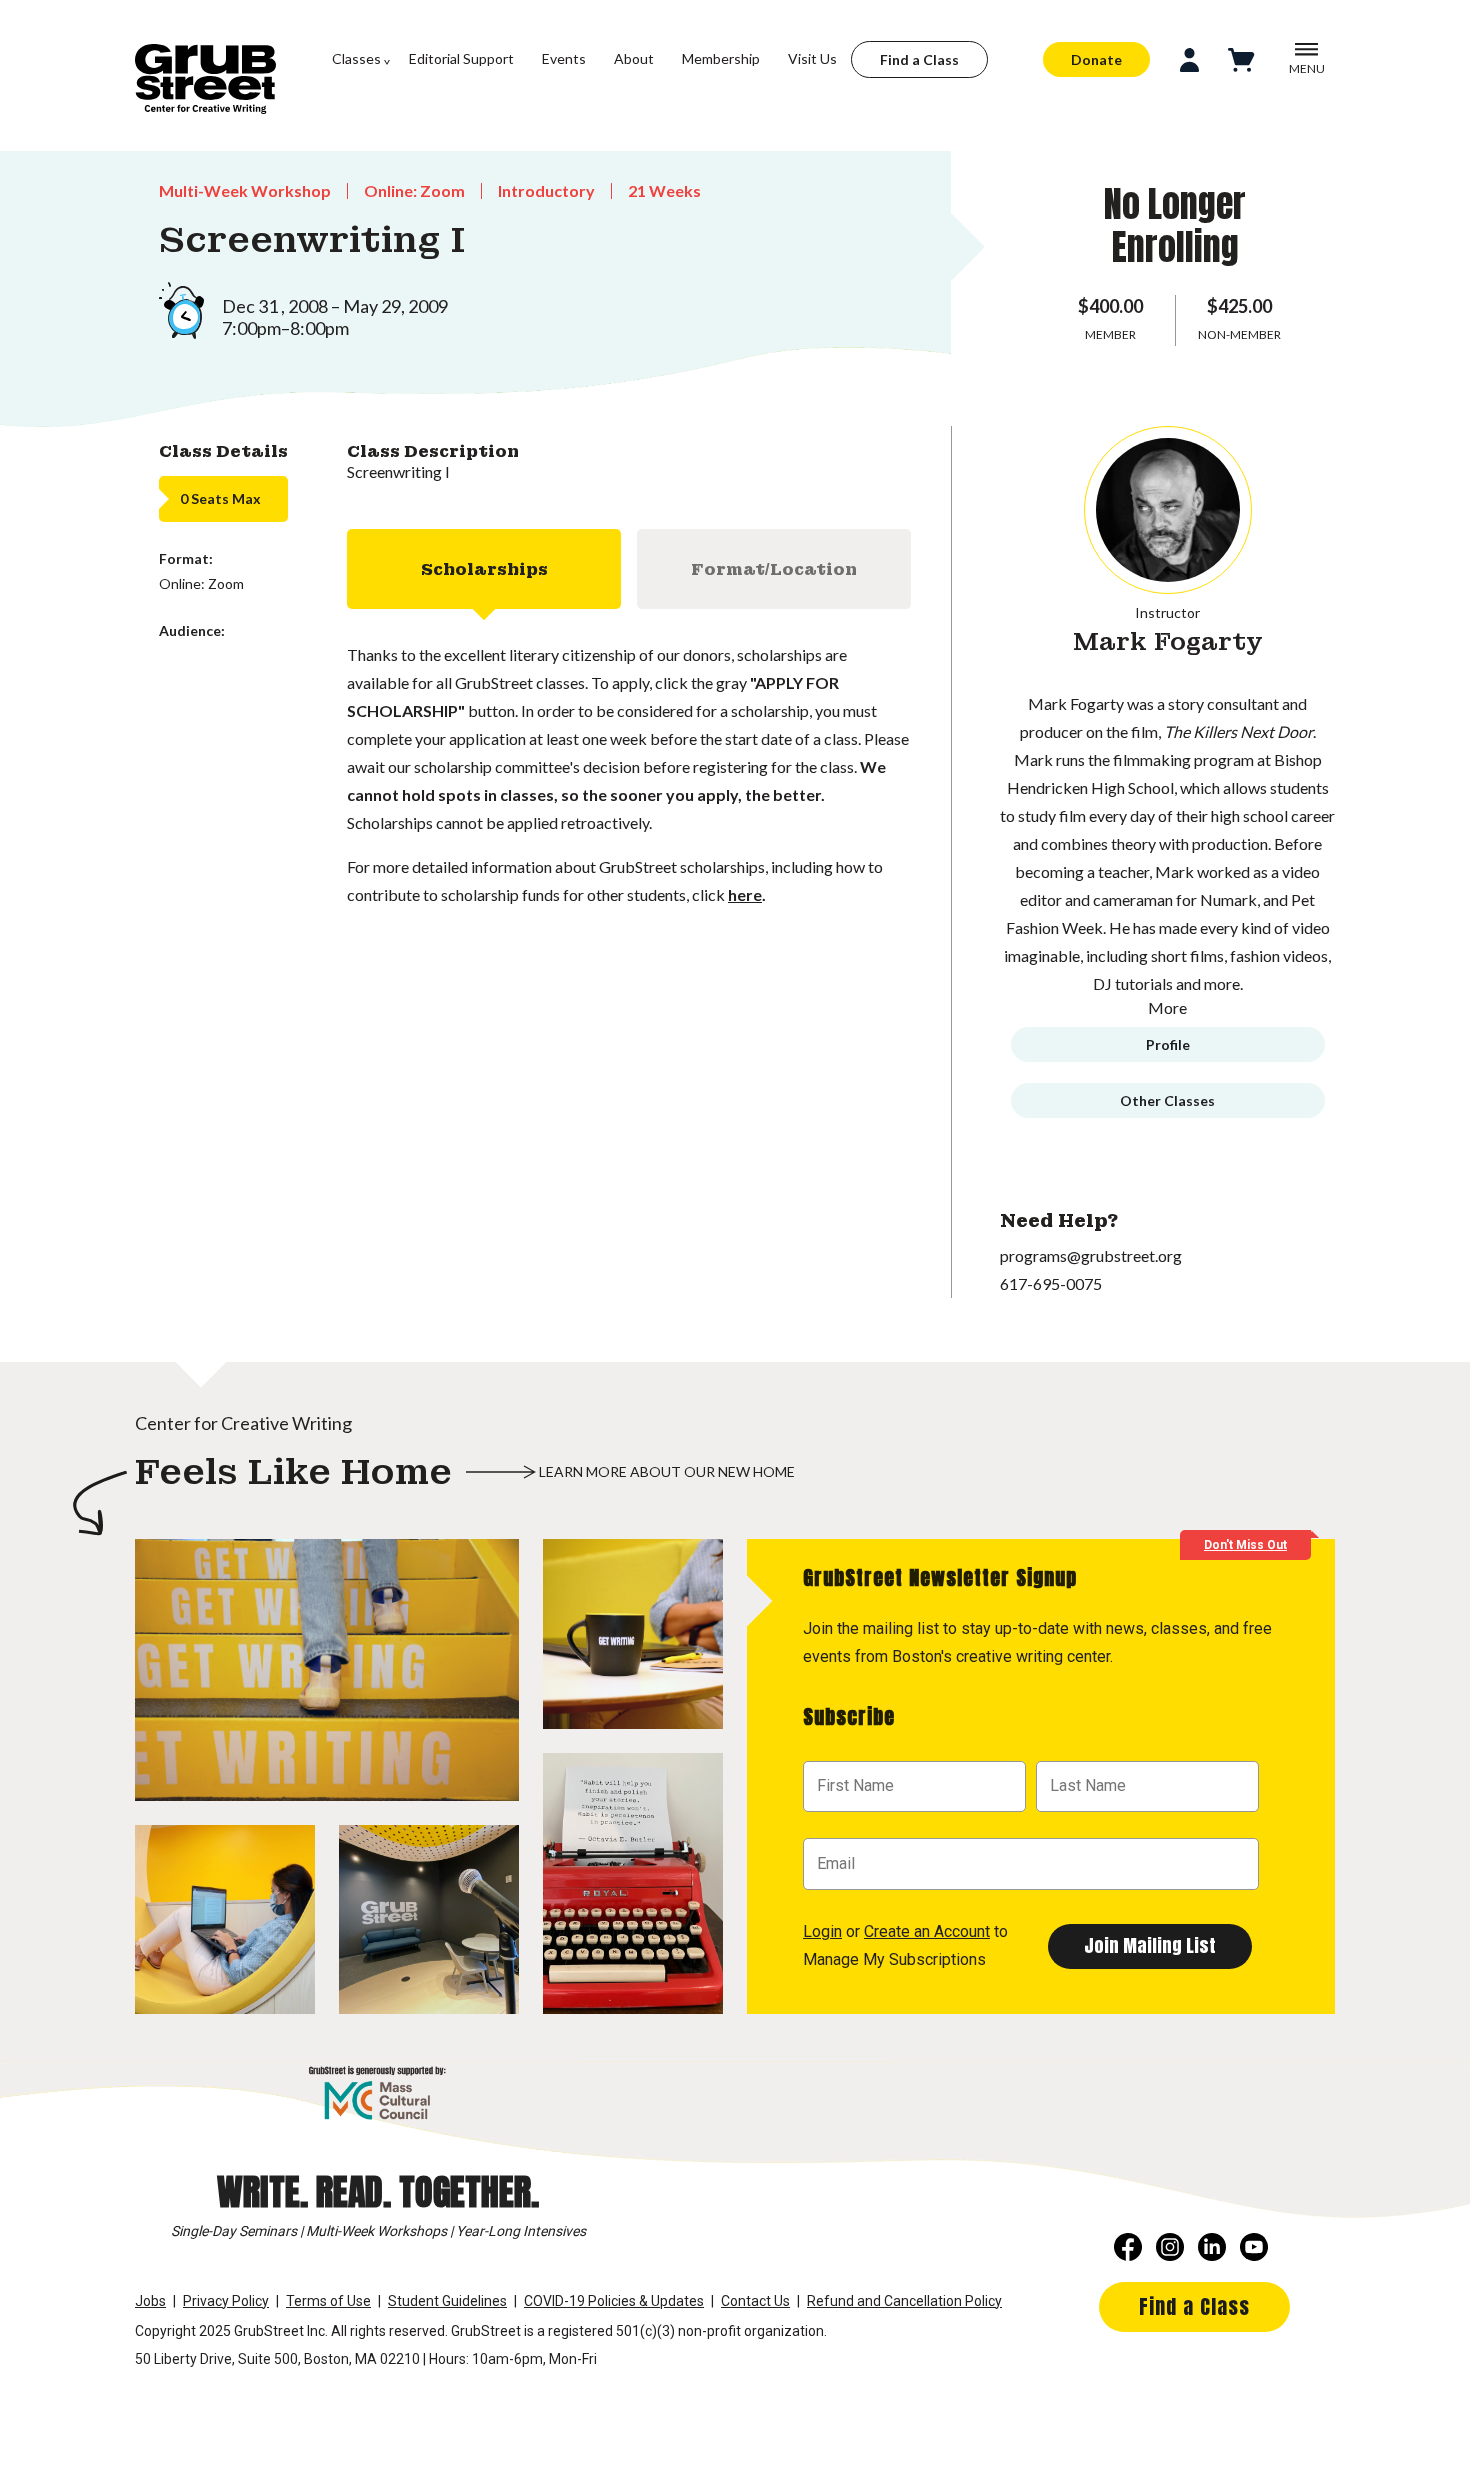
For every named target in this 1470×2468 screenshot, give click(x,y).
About (634, 58)
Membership (721, 58)
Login (822, 1931)
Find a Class (919, 59)
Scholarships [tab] (484, 569)
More (1167, 1007)
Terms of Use (328, 2301)
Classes (356, 58)
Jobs (150, 2301)
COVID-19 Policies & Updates (614, 2301)
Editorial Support (461, 58)
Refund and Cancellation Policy (904, 2301)
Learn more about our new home (667, 1471)
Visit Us (812, 58)
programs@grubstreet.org (1091, 1255)
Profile (1168, 1044)
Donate (1096, 59)
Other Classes (1167, 1100)
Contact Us (755, 2301)
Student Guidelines (447, 2301)
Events (564, 58)
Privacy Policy (226, 2301)
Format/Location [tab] (774, 569)
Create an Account (927, 1931)
